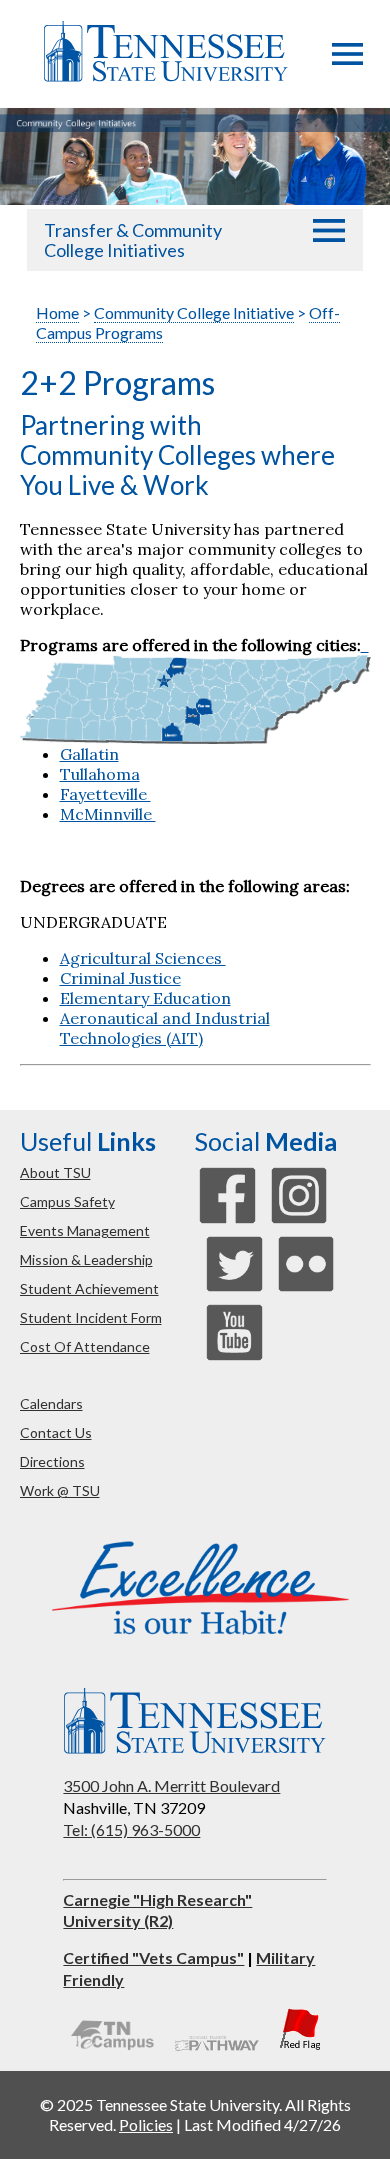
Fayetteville (105, 794)
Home (57, 312)
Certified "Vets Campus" (153, 1957)
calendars (51, 1403)
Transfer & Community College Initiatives (133, 240)
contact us (56, 1432)
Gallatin (89, 754)
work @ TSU (60, 1490)
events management (85, 1230)
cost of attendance (85, 1346)
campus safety (67, 1201)
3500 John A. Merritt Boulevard (171, 1785)
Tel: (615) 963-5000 (131, 1829)
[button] (347, 59)
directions (52, 1461)
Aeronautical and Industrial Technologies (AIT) (165, 1028)
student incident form (91, 1317)
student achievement (89, 1288)
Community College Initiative (194, 312)
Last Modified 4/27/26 (262, 2124)
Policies (146, 2124)
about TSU (55, 1172)
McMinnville (108, 814)
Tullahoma (100, 774)
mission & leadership (86, 1259)
